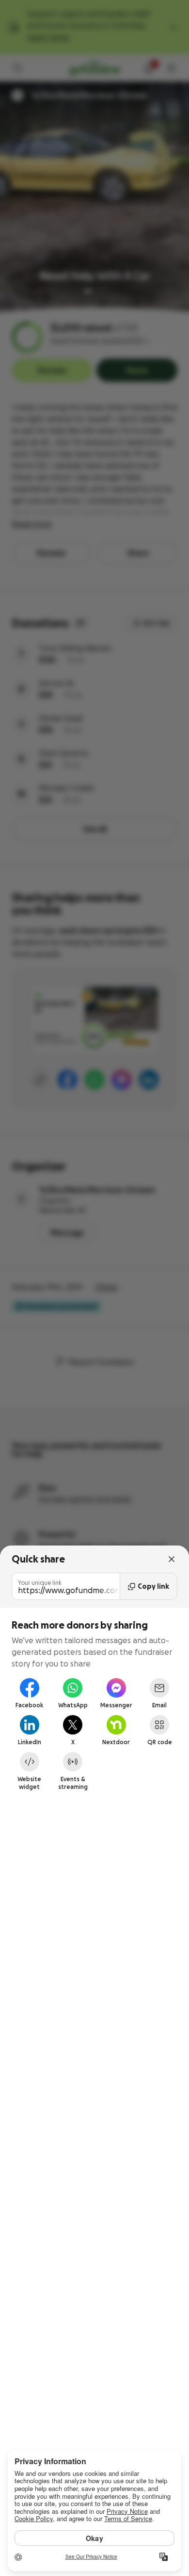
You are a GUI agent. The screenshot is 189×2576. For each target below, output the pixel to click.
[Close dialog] (172, 1559)
